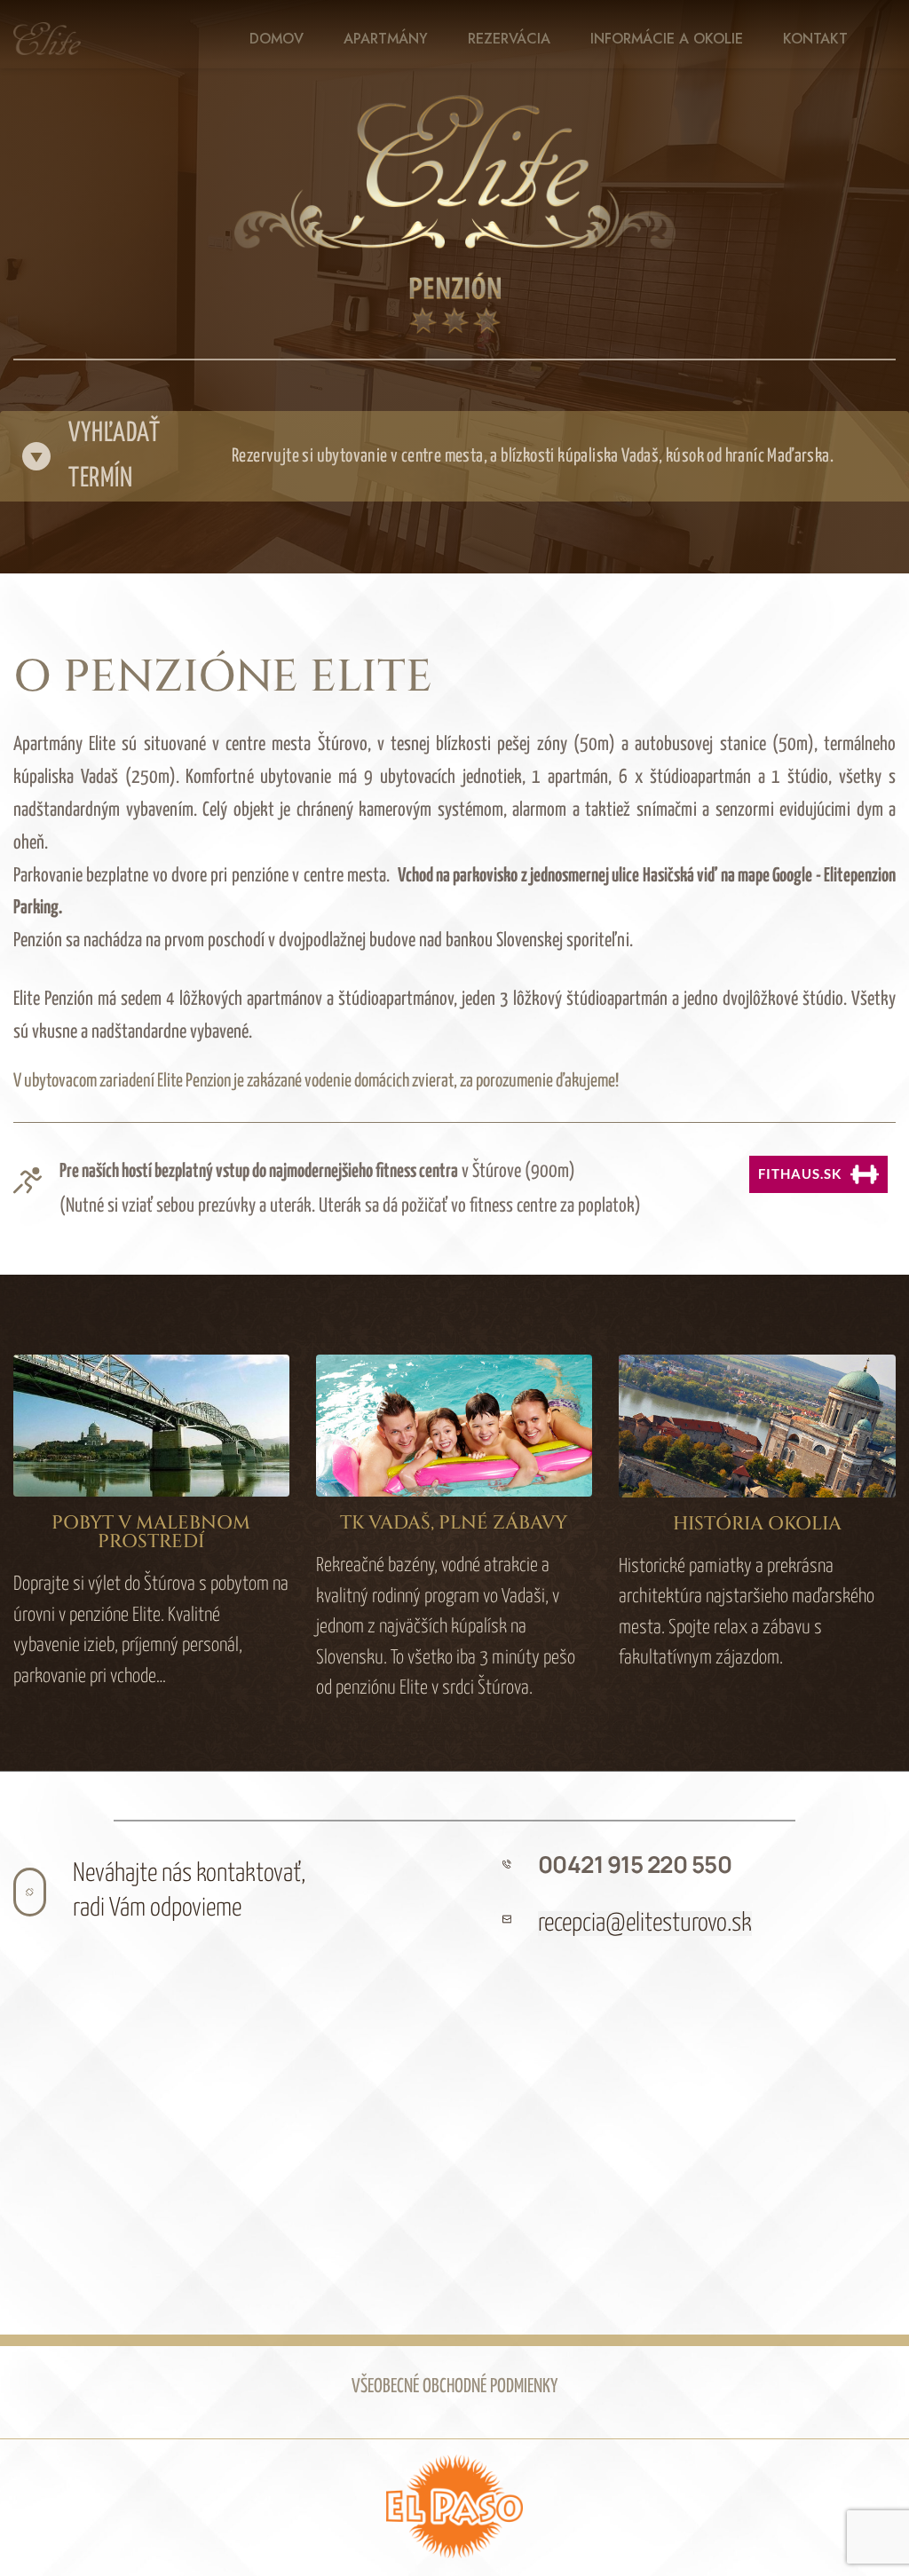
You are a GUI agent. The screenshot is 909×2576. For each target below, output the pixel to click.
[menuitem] (277, 39)
